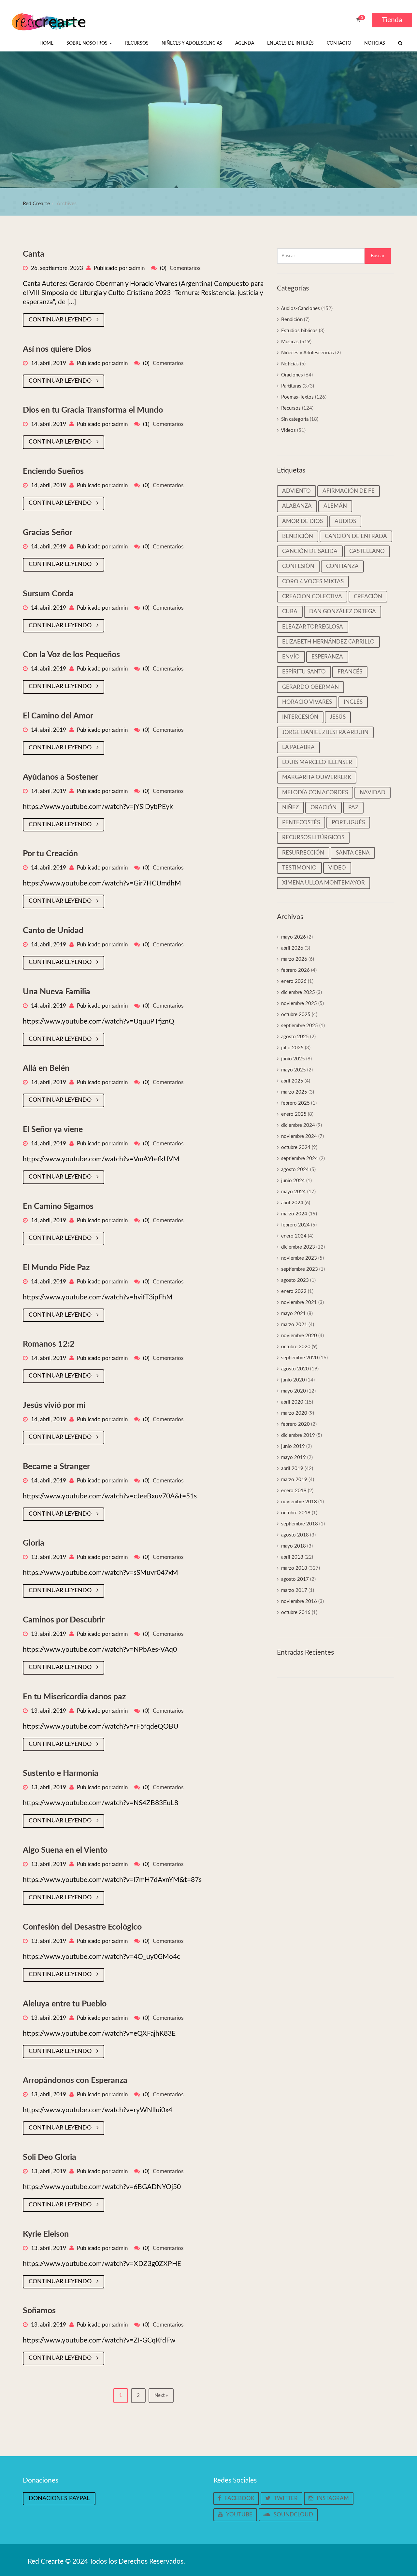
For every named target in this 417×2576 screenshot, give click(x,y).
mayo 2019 (294, 1458)
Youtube (239, 2515)
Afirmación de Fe (349, 491)
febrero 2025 (295, 1103)
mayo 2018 (294, 1546)
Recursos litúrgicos (313, 837)
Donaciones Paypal (59, 2498)
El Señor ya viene (53, 1130)
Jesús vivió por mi (54, 1405)
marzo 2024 (294, 1214)
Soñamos (39, 2311)
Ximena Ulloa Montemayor (324, 883)
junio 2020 (293, 1380)
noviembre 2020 (299, 1336)
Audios (345, 521)
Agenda (245, 43)
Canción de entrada (356, 536)
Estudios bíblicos (299, 331)
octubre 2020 (296, 1347)
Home (46, 43)
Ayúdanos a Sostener (60, 777)
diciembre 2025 (298, 992)
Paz (353, 807)
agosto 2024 (295, 1170)
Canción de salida (310, 551)
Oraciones (292, 375)
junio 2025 (293, 1059)
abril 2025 (292, 1081)
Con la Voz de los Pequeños (71, 655)
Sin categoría (295, 419)
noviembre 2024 (299, 1136)
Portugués (348, 822)
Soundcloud (293, 2515)
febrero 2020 (295, 1424)
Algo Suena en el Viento (65, 1850)
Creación (368, 596)
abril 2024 (292, 1203)
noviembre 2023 (299, 1258)
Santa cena (353, 853)
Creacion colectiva (312, 596)
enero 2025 (294, 1114)
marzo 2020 (294, 1413)
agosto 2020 (295, 1369)
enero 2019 (294, 1491)
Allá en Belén (46, 1068)
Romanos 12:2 (49, 1344)
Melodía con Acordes (315, 793)
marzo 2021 (294, 1325)
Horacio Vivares (307, 702)
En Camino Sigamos (58, 1206)
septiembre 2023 (300, 1269)
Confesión (298, 566)
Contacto (339, 43)
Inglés (353, 702)
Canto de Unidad (53, 931)
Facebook (239, 2498)
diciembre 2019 (298, 1435)
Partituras (291, 386)
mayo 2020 (294, 1391)
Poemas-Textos (297, 397)
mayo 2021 (294, 1314)
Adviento (296, 491)
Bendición (292, 320)
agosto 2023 (295, 1280)
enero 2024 (294, 1236)
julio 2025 (292, 1048)
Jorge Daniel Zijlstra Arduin (325, 732)
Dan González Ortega (343, 611)
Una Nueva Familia (57, 992)
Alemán (335, 506)
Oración (324, 807)
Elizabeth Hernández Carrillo (328, 642)
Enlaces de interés (290, 43)
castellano (367, 551)
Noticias (375, 43)
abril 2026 (292, 948)
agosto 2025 (295, 1037)
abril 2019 (292, 1469)
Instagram (333, 2498)
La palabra (298, 747)
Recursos (137, 43)
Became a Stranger (56, 1467)
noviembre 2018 (299, 1502)
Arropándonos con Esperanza (75, 2081)
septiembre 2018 (300, 1524)
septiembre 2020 (300, 1358)
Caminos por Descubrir (64, 1620)
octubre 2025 (296, 1015)
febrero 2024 (295, 1225)
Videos (288, 430)
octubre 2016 (296, 1613)
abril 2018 (292, 1557)
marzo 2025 (294, 1092)
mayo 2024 (294, 1192)
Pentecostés (301, 822)
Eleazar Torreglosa (313, 627)
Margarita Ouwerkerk (317, 777)
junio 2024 (293, 1181)
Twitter (286, 2498)
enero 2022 (294, 1291)
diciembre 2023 (298, 1247)
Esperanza (327, 657)
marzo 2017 (294, 1590)
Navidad (373, 793)
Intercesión (300, 717)
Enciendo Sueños (53, 471)
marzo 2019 (294, 1480)
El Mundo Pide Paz (56, 1268)
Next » (161, 2395)
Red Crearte (36, 204)
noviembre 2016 (299, 1601)
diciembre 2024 (298, 1125)
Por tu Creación (50, 854)
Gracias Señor (48, 533)
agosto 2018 (295, 1535)
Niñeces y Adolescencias (192, 43)
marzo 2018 (294, 1568)
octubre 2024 (296, 1147)
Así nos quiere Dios (57, 349)
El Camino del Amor (58, 716)
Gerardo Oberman (310, 687)
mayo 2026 (294, 937)
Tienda (392, 20)
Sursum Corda (48, 594)
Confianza (342, 566)
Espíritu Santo (304, 672)
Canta (34, 254)
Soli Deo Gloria (50, 2157)
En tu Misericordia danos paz (74, 1697)
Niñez (290, 807)
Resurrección (303, 853)
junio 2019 (293, 1446)
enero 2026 (294, 981)
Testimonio (299, 868)
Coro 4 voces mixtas (313, 581)
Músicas (290, 342)
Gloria (34, 1543)
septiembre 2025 (300, 1026)
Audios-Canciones (300, 309)
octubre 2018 (296, 1513)
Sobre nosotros (88, 43)
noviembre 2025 (299, 1004)
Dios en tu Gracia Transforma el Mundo (93, 410)
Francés (350, 672)
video (337, 868)
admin (137, 268)
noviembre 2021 (299, 1302)
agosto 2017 (295, 1579)
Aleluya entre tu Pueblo (65, 2004)
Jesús (338, 717)
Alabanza (297, 506)
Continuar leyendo (61, 320)
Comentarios (185, 268)
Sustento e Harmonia (61, 1773)
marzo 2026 (294, 959)
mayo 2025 (294, 1070)
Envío (291, 657)
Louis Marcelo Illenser (317, 762)
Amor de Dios (302, 521)
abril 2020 (292, 1402)
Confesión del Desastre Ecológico (82, 1927)
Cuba (290, 611)
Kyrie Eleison (46, 2234)
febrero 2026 (295, 970)
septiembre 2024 (300, 1159)
